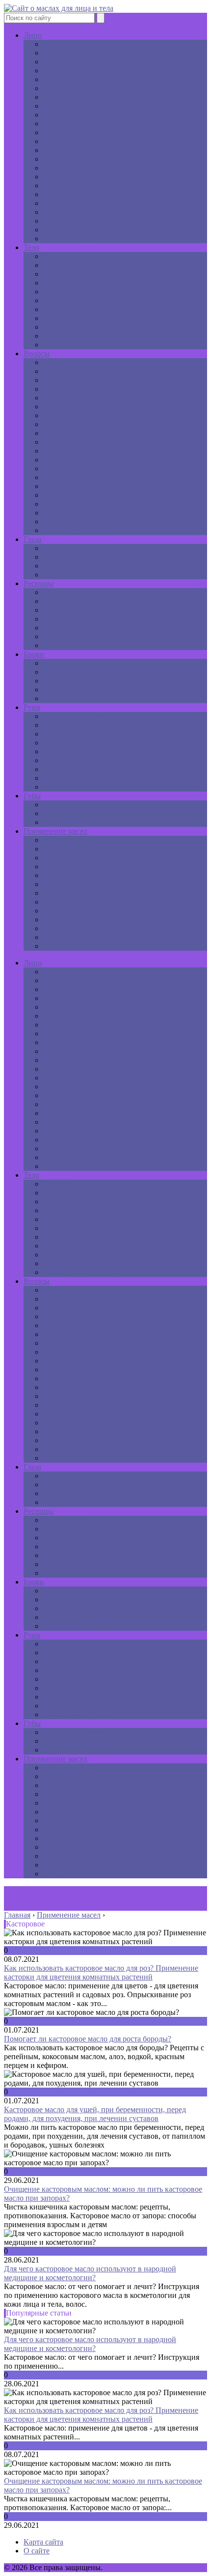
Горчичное (61, 866)
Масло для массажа (75, 265)
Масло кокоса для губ (79, 822)
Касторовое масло (73, 44)
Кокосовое (61, 928)
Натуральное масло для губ (89, 805)
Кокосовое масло (71, 53)
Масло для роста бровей (83, 698)
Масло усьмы (66, 495)
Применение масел (55, 831)
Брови (34, 654)
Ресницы (39, 583)
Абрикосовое (65, 849)
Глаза (32, 539)
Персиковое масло (74, 115)
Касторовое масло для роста (90, 522)
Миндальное (64, 893)
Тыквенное (62, 902)
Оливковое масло (72, 97)
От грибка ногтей (73, 760)
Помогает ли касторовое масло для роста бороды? (88, 2039)
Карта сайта (43, 2542)
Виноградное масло (76, 106)
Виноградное (66, 840)
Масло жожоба (68, 71)
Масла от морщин (73, 575)
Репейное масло (70, 380)
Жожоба (57, 875)
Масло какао (64, 185)
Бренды (56, 813)
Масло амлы (64, 468)
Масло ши (60, 177)
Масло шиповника (74, 132)
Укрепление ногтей (76, 778)
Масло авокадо (68, 159)
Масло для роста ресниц (84, 628)
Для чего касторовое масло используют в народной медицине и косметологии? (90, 2273)
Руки (32, 707)
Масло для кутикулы (78, 787)
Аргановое (61, 946)
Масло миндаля (69, 619)
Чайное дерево (68, 751)
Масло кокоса (66, 601)
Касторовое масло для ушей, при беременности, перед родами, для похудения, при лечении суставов (95, 2114)
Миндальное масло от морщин (94, 79)
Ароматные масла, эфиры (86, 336)
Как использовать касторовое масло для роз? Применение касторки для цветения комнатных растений (101, 1972)
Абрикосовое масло (76, 212)
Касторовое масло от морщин (93, 194)
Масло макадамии (73, 230)
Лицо (33, 35)
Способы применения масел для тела (105, 327)
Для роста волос (70, 442)
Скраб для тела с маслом (84, 309)
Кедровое (59, 884)
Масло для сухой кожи (81, 300)
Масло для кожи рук (77, 769)
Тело (31, 247)
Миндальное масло (75, 62)
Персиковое (63, 937)
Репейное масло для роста (87, 513)
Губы (32, 796)
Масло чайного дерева (81, 221)
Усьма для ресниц (73, 592)
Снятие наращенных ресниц (91, 645)
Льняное (57, 911)
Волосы (37, 354)
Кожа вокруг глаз (72, 548)
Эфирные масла (70, 88)
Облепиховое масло (76, 150)
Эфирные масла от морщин (89, 168)
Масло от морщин (73, 141)
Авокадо (58, 858)
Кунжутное (62, 920)
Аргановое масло (72, 124)
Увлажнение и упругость (85, 345)
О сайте (37, 2551)
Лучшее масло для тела (82, 318)
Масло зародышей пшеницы (91, 203)
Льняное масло (68, 239)
